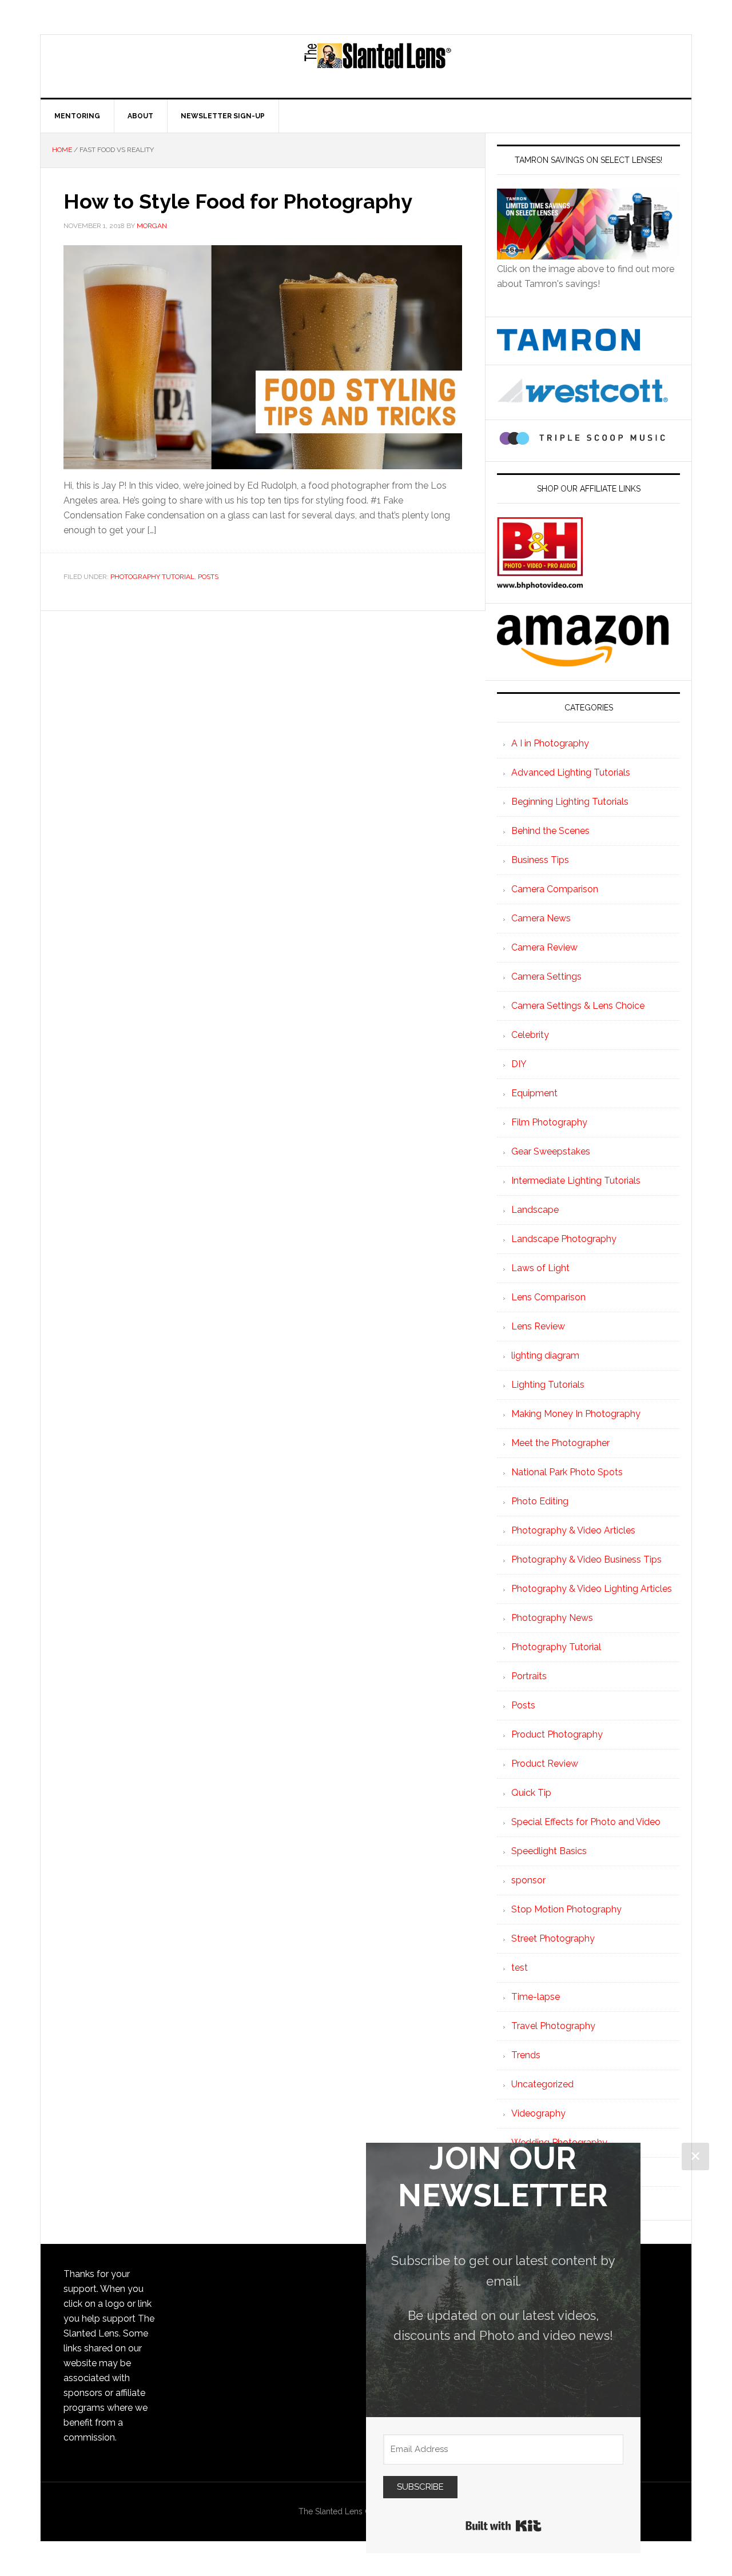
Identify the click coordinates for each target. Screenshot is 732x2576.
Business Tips (540, 860)
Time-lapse (536, 1997)
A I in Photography (550, 743)
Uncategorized (542, 2084)
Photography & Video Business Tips (586, 1559)
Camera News (541, 918)
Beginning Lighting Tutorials (570, 802)
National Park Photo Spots (567, 1472)
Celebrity (530, 1035)
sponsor (528, 1880)
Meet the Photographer (560, 1443)
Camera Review (544, 947)
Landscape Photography (564, 1239)
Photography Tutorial (152, 577)
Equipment (534, 1093)
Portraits (529, 1676)
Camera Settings (546, 977)
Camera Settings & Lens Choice (578, 1006)
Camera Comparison (555, 889)
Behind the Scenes (550, 831)
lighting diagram (545, 1355)
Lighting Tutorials (548, 1385)
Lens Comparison (548, 1297)
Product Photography (557, 1734)
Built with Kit (504, 2526)
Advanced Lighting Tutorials (571, 772)
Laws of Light (540, 1268)
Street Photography (553, 1938)
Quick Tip (531, 1793)
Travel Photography (553, 2026)
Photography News (552, 1618)
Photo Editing (540, 1501)
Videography (538, 2113)
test (520, 1968)
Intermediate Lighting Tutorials (576, 1181)
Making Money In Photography (576, 1414)
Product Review (545, 1764)
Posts (208, 577)
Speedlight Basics (549, 1851)
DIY (519, 1064)
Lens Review (538, 1326)
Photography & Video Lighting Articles (592, 1589)
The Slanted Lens (377, 66)
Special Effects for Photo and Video (586, 1822)
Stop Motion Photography (566, 1909)
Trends (526, 2055)
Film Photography (549, 1122)
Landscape (535, 1210)
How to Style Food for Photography (238, 201)
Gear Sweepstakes (551, 1151)
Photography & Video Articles (573, 1530)
